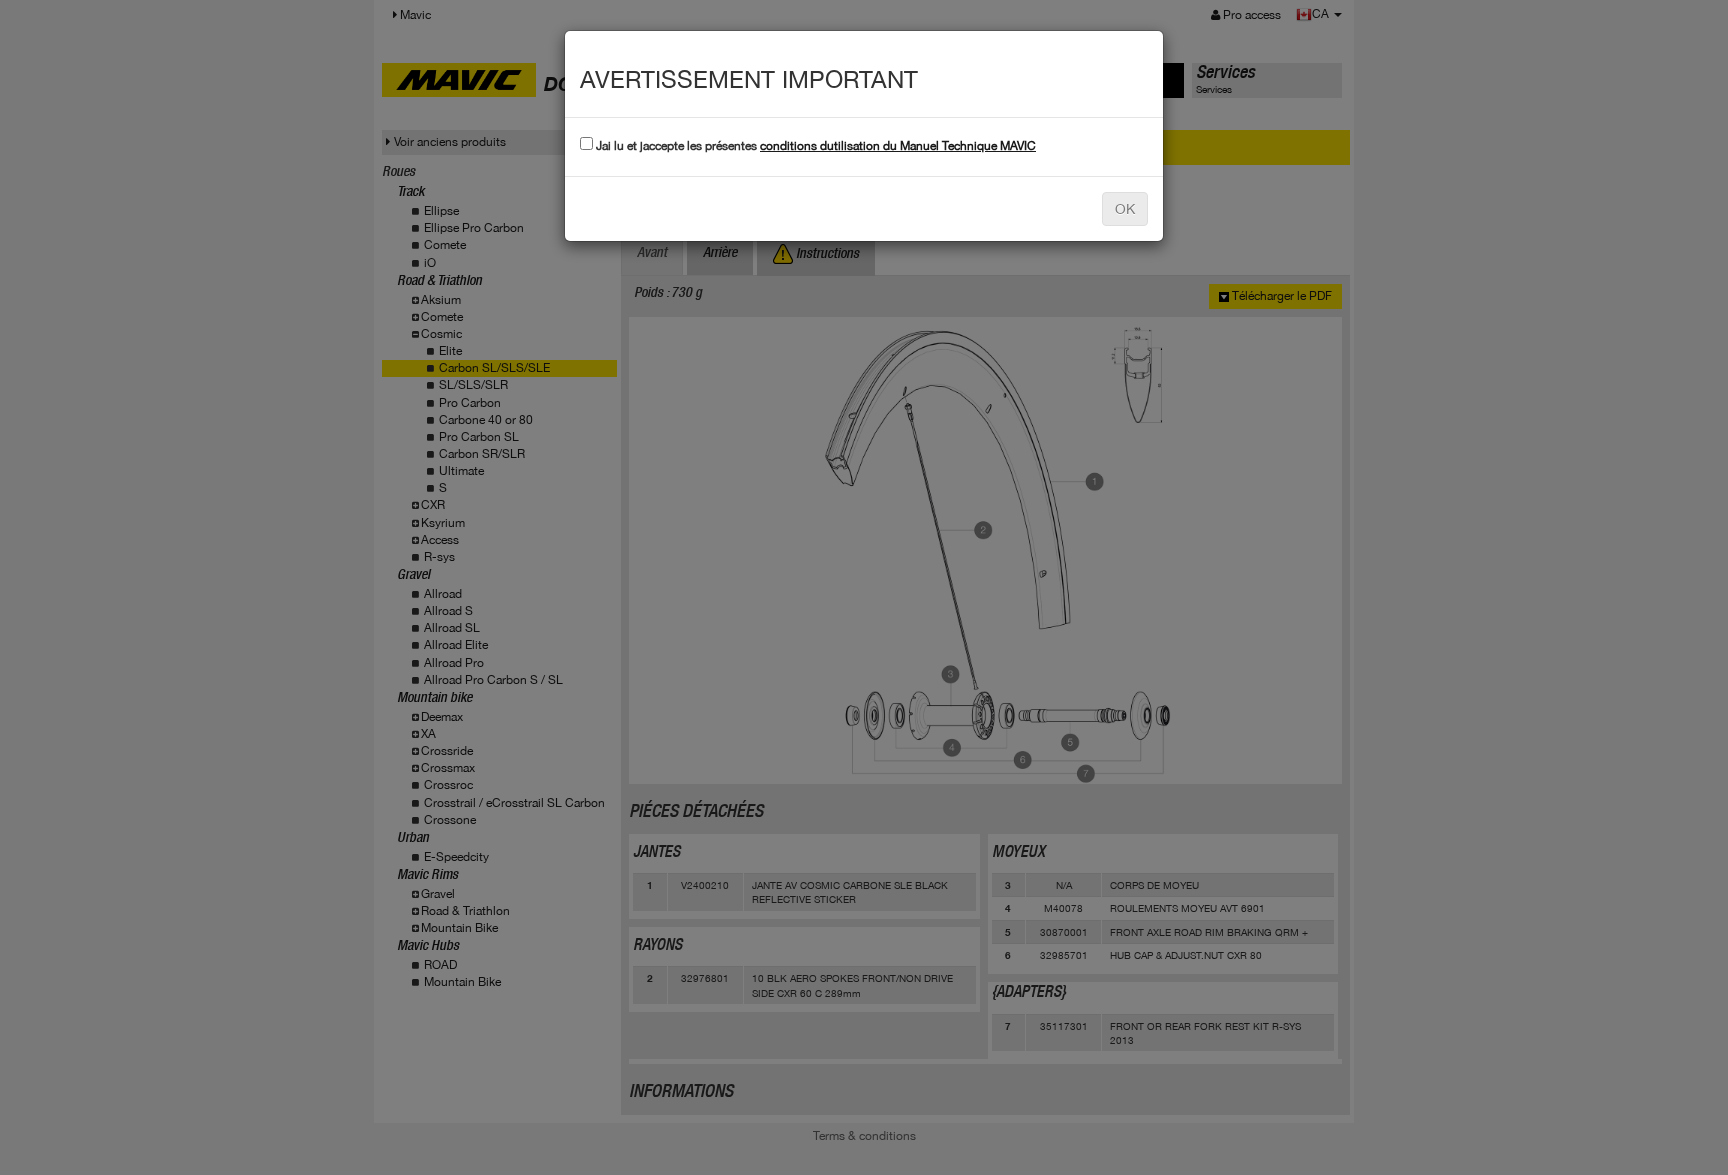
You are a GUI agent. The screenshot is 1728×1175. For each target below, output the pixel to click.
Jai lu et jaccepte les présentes (814, 146)
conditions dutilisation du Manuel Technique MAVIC (898, 146)
